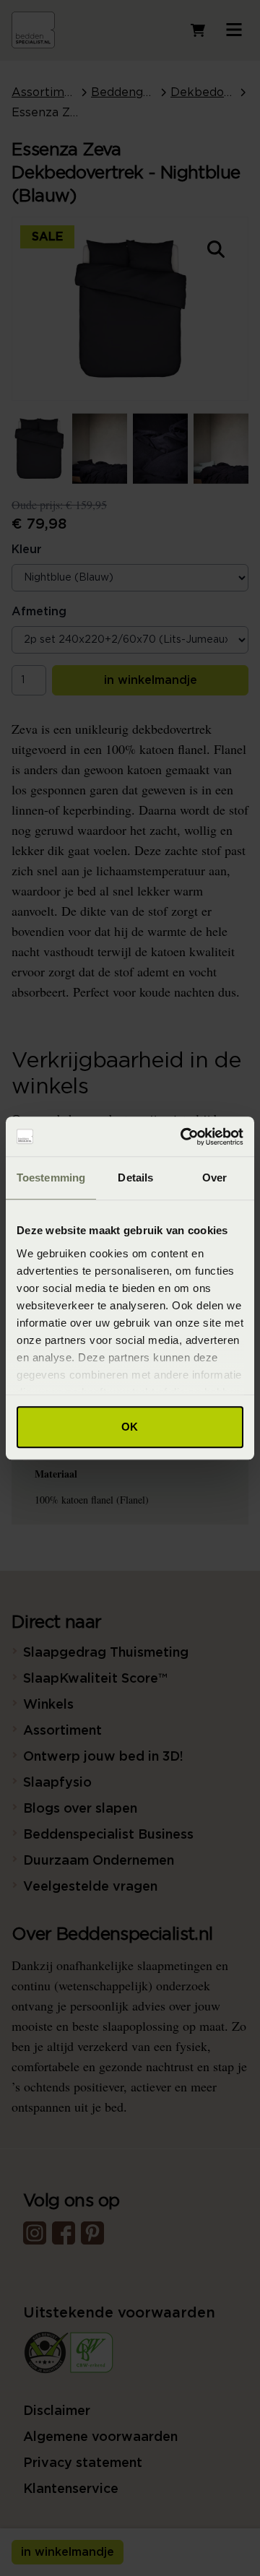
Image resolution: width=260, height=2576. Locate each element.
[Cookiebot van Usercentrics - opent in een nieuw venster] (183, 1137)
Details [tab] (135, 1178)
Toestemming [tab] (51, 1178)
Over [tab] (214, 1178)
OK (130, 1427)
